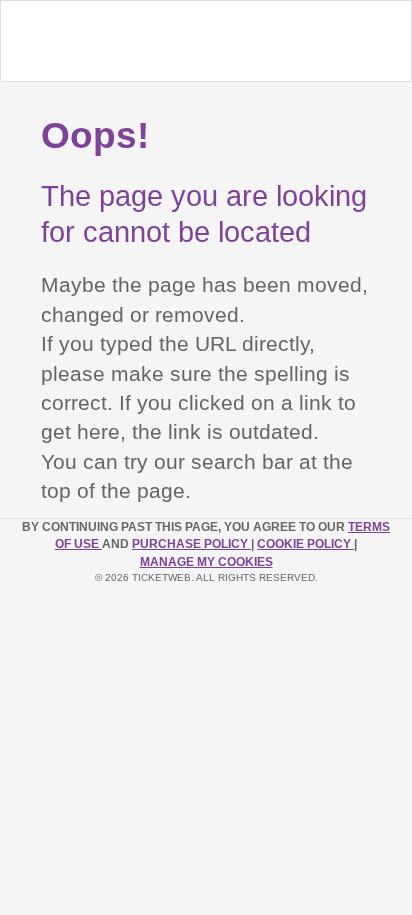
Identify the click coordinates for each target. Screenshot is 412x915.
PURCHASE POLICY (191, 544)
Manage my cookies (206, 562)
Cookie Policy (305, 544)
